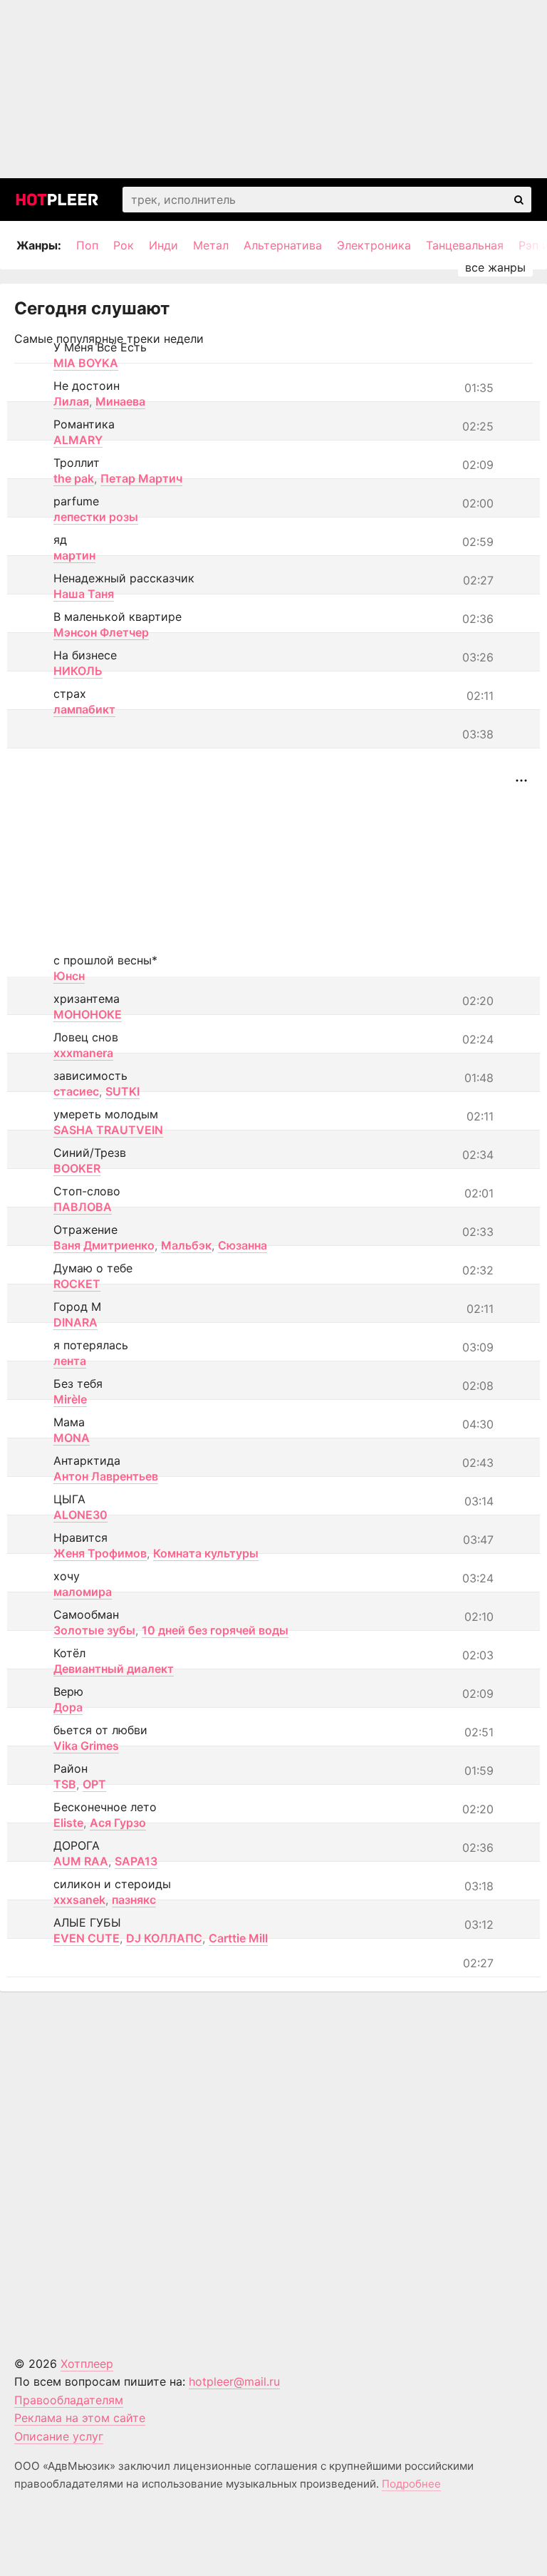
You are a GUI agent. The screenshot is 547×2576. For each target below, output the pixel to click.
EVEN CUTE (87, 1938)
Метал (211, 245)
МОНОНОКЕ (88, 1014)
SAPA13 (136, 1861)
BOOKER (77, 1168)
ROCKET (77, 1284)
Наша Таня (84, 594)
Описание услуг (59, 2436)
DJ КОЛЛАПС (164, 1938)
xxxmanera (83, 1053)
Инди (163, 245)
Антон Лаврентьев (106, 1476)
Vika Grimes (86, 1746)
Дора (68, 1707)
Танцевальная (465, 245)
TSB (65, 1784)
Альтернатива (283, 245)
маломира (83, 1592)
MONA (72, 1438)
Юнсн (69, 976)
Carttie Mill (238, 1938)
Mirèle (70, 1399)
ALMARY (78, 440)
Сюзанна (243, 1245)
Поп (87, 245)
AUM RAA (81, 1861)
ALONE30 (80, 1515)
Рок (124, 245)
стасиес (76, 1091)
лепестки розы (96, 517)
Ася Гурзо (118, 1823)
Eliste (68, 1823)
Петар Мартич (141, 478)
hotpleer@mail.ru (234, 2381)
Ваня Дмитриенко (104, 1245)
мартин (74, 555)
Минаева (120, 401)
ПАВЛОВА (83, 1207)
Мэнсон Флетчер (101, 632)
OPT (94, 1784)
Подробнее (411, 2484)
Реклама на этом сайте (80, 2418)
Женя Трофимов (100, 1553)
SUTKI (123, 1091)
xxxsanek (79, 1900)
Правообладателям (69, 2400)
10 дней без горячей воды (215, 1630)
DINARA (75, 1322)
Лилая (71, 401)
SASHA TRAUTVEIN (108, 1130)
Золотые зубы (94, 1630)
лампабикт (84, 709)
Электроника (374, 245)
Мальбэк (186, 1245)
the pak (74, 478)
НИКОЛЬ (78, 671)
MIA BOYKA (86, 363)
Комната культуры (206, 1553)
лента (70, 1361)
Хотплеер (87, 2364)
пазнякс (134, 1900)
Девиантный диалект (114, 1669)
